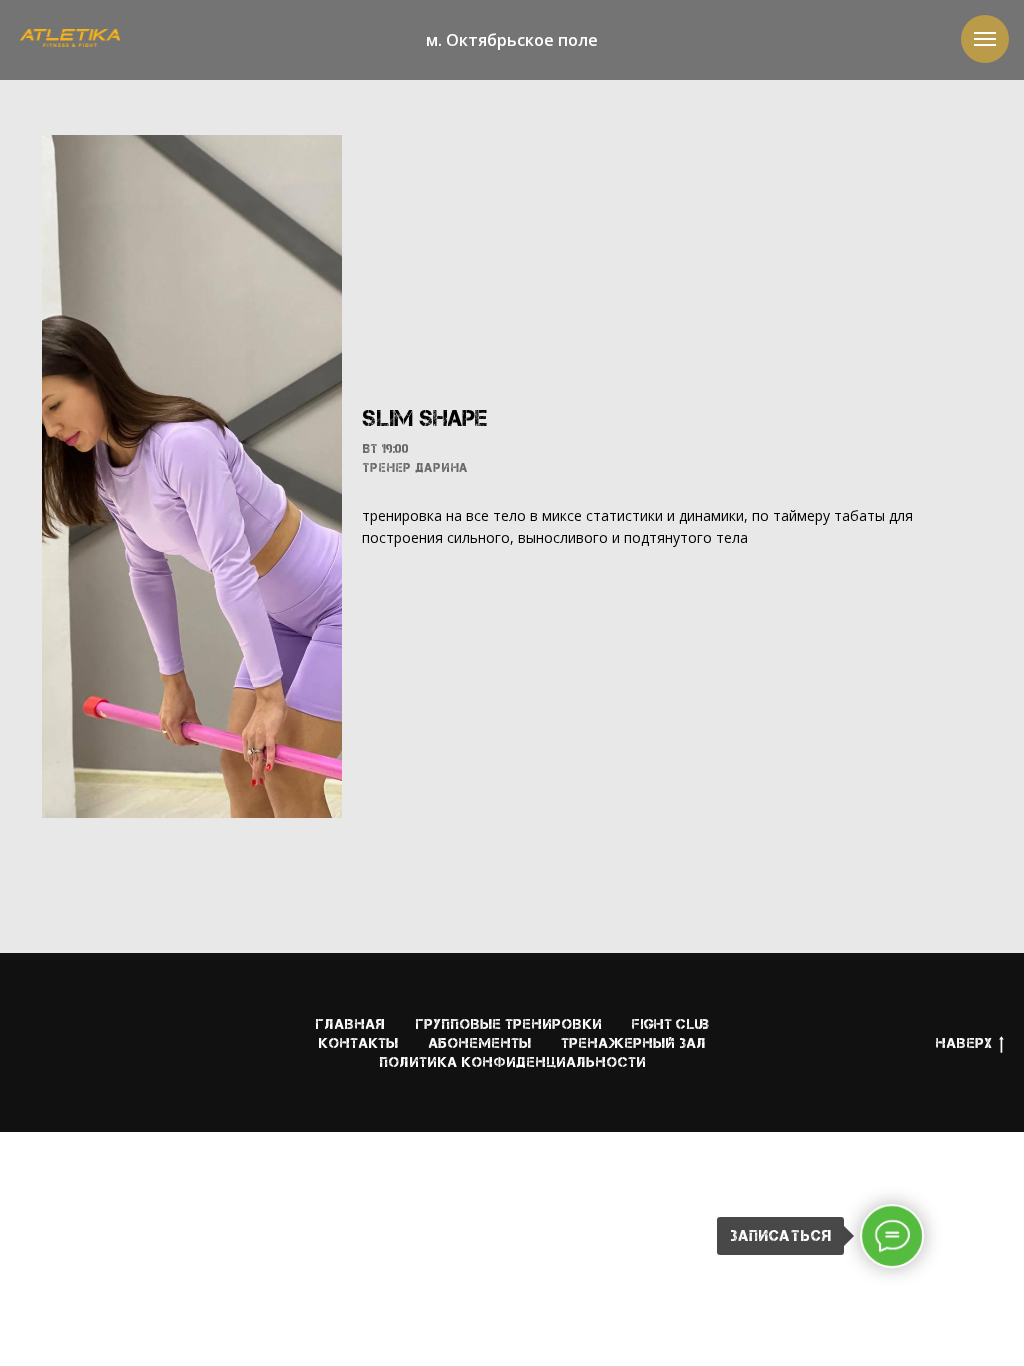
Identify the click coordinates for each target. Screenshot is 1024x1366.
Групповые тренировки (508, 1024)
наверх (963, 1043)
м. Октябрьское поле (512, 40)
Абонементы (479, 1043)
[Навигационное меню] (985, 39)
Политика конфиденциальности (512, 1062)
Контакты (358, 1043)
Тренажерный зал (633, 1043)
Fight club (670, 1024)
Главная (350, 1024)
